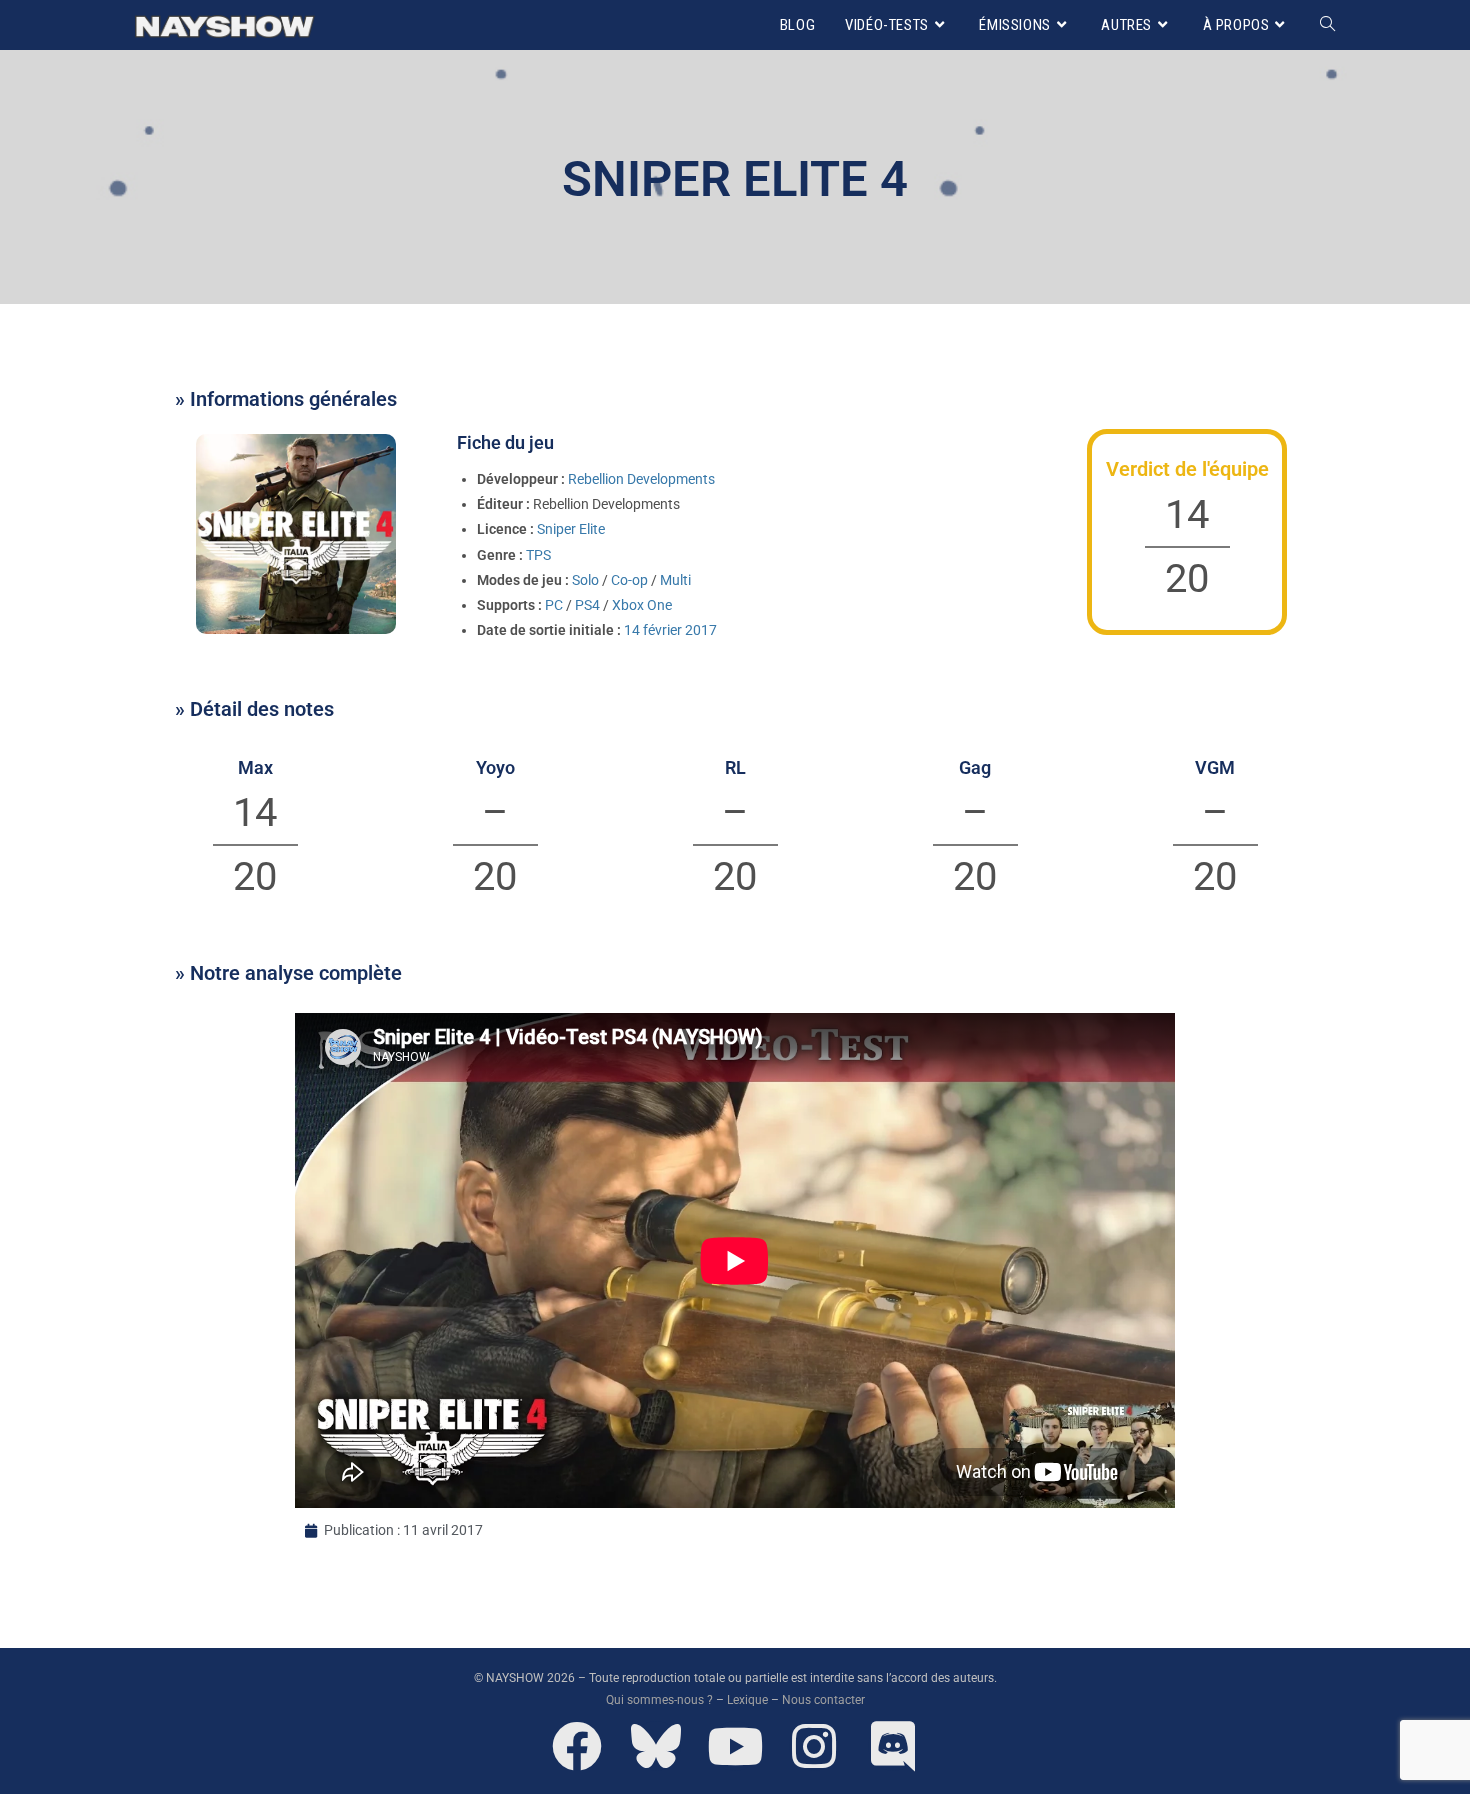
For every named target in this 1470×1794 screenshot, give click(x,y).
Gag (975, 767)
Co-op (629, 580)
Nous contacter (823, 1700)
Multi (675, 580)
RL (735, 767)
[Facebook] (577, 1746)
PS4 (587, 605)
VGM (1215, 767)
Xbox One (642, 605)
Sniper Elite (571, 529)
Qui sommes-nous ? (659, 1700)
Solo (585, 580)
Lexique (747, 1700)
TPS (538, 555)
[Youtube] (735, 1746)
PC (554, 605)
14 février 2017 (670, 630)
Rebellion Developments (641, 479)
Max (255, 767)
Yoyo (495, 767)
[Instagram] (814, 1746)
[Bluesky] (656, 1746)
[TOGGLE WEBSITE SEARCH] (1327, 25)
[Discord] (893, 1746)
